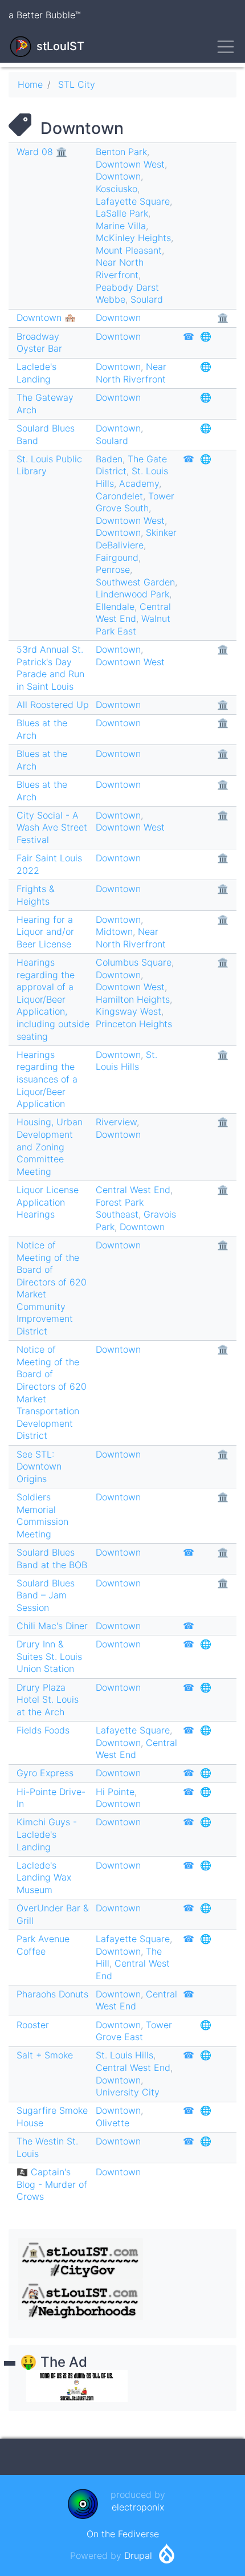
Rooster (33, 2025)
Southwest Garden (135, 582)
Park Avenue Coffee (43, 1945)
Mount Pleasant (129, 250)
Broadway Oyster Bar (39, 343)
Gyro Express (45, 1773)
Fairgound (117, 557)
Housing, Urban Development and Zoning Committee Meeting (50, 1146)
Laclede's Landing (36, 373)
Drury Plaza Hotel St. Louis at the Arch (48, 1700)
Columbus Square (134, 962)
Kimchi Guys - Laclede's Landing (47, 1834)
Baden (109, 459)
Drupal (138, 2555)
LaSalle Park (122, 213)
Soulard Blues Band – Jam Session (46, 1595)
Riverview (116, 1122)
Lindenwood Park (132, 594)
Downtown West (130, 164)
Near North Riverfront (120, 268)
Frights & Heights (36, 895)
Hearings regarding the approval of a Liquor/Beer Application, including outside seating (53, 999)
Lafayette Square (133, 201)
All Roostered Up (53, 705)
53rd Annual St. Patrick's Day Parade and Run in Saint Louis (50, 668)
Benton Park (121, 152)
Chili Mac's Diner (52, 1626)
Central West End (133, 613)
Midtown (114, 931)
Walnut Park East (133, 625)
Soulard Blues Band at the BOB (52, 1558)
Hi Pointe (115, 1792)
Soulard (147, 299)
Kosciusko (117, 189)
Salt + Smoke (45, 2055)
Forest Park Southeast (120, 1208)
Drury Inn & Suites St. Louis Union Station (49, 1656)
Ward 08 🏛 (42, 152)
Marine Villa (121, 226)
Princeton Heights (134, 1024)
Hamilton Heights (133, 999)
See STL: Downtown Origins (39, 1466)
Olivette (113, 2123)
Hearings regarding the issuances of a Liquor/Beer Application (47, 1079)
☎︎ (189, 336)
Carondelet (119, 496)
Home (30, 84)
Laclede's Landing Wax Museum (44, 1877)
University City (128, 2092)
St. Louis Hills (126, 1061)
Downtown (118, 176)
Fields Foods (43, 1730)
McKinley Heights (133, 238)
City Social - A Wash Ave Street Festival (52, 827)
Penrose (113, 569)
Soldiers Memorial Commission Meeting (42, 1515)
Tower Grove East (134, 2031)
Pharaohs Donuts (52, 1994)
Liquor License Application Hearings (48, 1202)
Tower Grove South (135, 502)
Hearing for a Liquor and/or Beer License (45, 932)
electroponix (138, 2507)
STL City (77, 84)
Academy (139, 483)
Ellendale (115, 607)
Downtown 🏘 (46, 318)
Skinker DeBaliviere (136, 539)
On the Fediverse (123, 2534)
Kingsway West (128, 1011)
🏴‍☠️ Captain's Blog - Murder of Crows (52, 2184)
